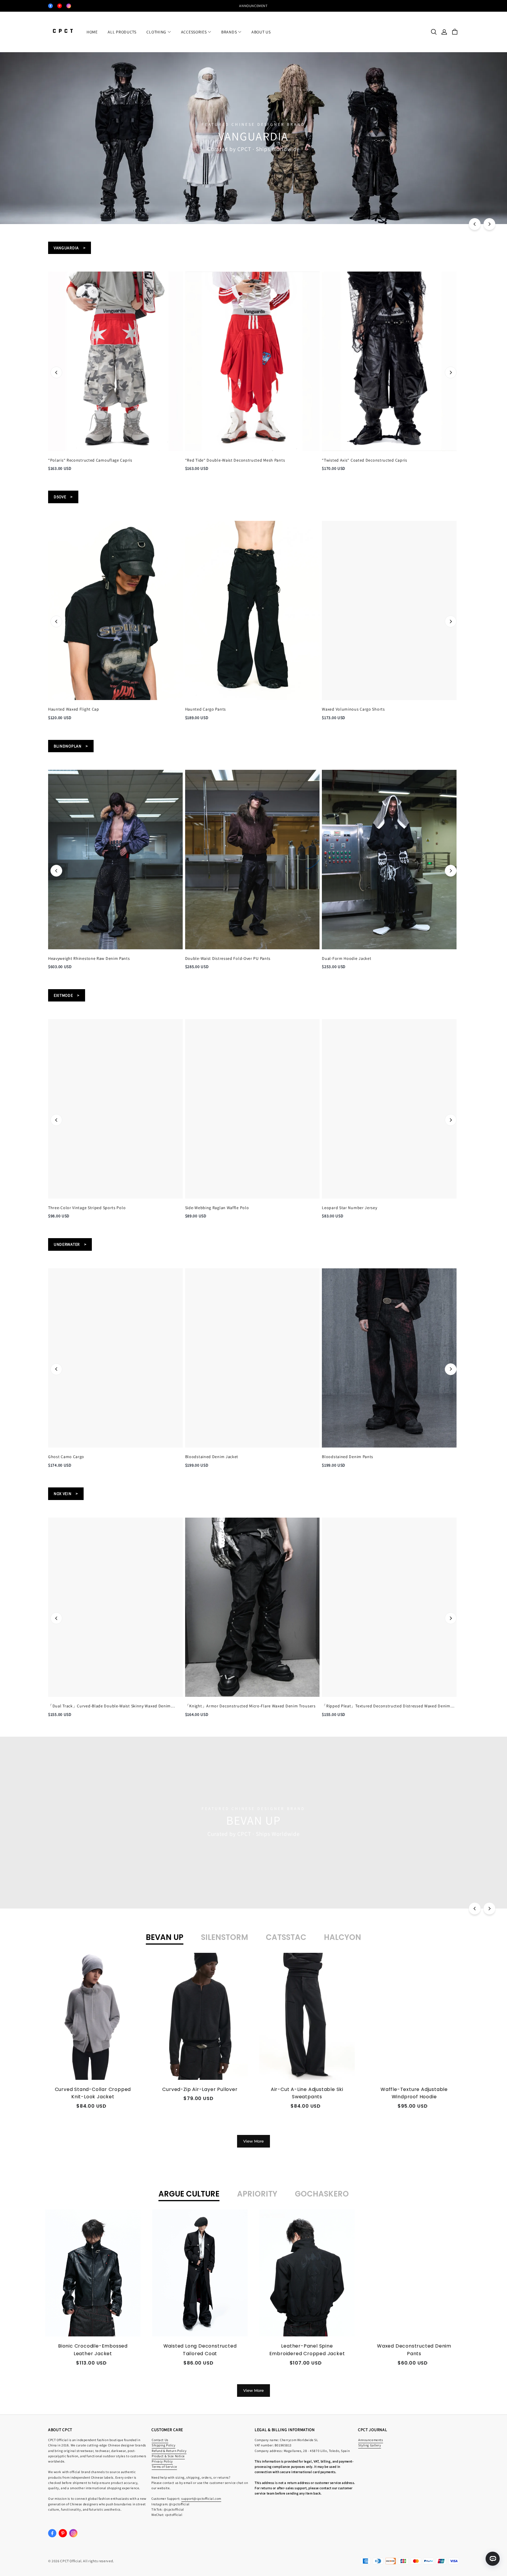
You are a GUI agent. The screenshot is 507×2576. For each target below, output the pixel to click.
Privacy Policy (162, 2461)
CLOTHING (156, 32)
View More (253, 2141)
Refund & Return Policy (169, 2451)
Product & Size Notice (168, 2456)
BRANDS (229, 32)
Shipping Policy (164, 2445)
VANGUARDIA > (70, 248)
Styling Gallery (370, 2445)
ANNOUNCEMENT (253, 6)
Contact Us (160, 2440)
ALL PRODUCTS (122, 32)
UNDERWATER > (70, 1244)
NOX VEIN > (66, 1494)
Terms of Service (164, 2466)
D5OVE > (63, 497)
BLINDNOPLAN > (71, 746)
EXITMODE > (67, 995)
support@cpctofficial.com (201, 2498)
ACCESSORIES (194, 32)
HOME (92, 32)
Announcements (371, 2440)
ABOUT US (261, 32)
